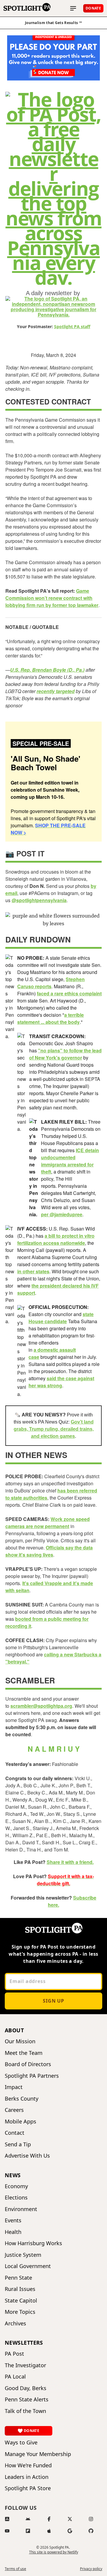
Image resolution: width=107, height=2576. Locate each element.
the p (37, 1286)
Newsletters (24, 2343)
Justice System (23, 2255)
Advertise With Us (27, 2156)
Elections (16, 2198)
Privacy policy (91, 2569)
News (13, 2175)
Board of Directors (28, 2064)
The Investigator (25, 2365)
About (14, 2030)
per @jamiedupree (62, 1214)
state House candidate (61, 1318)
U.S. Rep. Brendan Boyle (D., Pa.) (47, 670)
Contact (15, 2133)
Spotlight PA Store (28, 2488)
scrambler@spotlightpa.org (41, 1706)
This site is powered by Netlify (54, 2552)
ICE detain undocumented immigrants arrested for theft (70, 1161)
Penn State (18, 2278)
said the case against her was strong (61, 1382)
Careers (14, 2110)
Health (13, 2232)
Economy (16, 2186)
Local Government (28, 2266)
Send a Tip (18, 2144)
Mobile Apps (21, 2122)
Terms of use (15, 2569)
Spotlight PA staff (72, 326)
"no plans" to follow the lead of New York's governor (65, 1054)
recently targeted (56, 691)
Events (13, 2220)
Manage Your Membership (38, 2454)
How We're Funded (28, 2465)
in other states (33, 1271)
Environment (21, 2209)
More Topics (20, 2312)
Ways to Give (21, 2443)
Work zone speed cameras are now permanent (48, 1523)
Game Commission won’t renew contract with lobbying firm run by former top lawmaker (52, 598)
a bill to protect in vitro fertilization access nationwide (56, 1239)
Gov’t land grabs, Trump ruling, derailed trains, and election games (54, 1429)
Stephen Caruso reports (51, 983)
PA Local (15, 2377)
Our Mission (20, 2041)
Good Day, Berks (26, 2388)
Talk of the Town (25, 2411)
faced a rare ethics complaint (69, 993)
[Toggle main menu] (73, 8)
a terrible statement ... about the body (51, 1018)
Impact (14, 2087)
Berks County (22, 2099)
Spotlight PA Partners (32, 2076)
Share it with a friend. (70, 1862)
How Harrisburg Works (33, 2243)
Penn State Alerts (27, 2399)
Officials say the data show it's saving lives (49, 1551)
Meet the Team (24, 2053)
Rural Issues (20, 2289)
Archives (15, 2323)
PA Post (14, 2354)
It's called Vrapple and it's (51, 1583)
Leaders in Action (27, 2477)
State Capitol (21, 2301)
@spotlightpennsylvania (39, 900)
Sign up (53, 2001)
